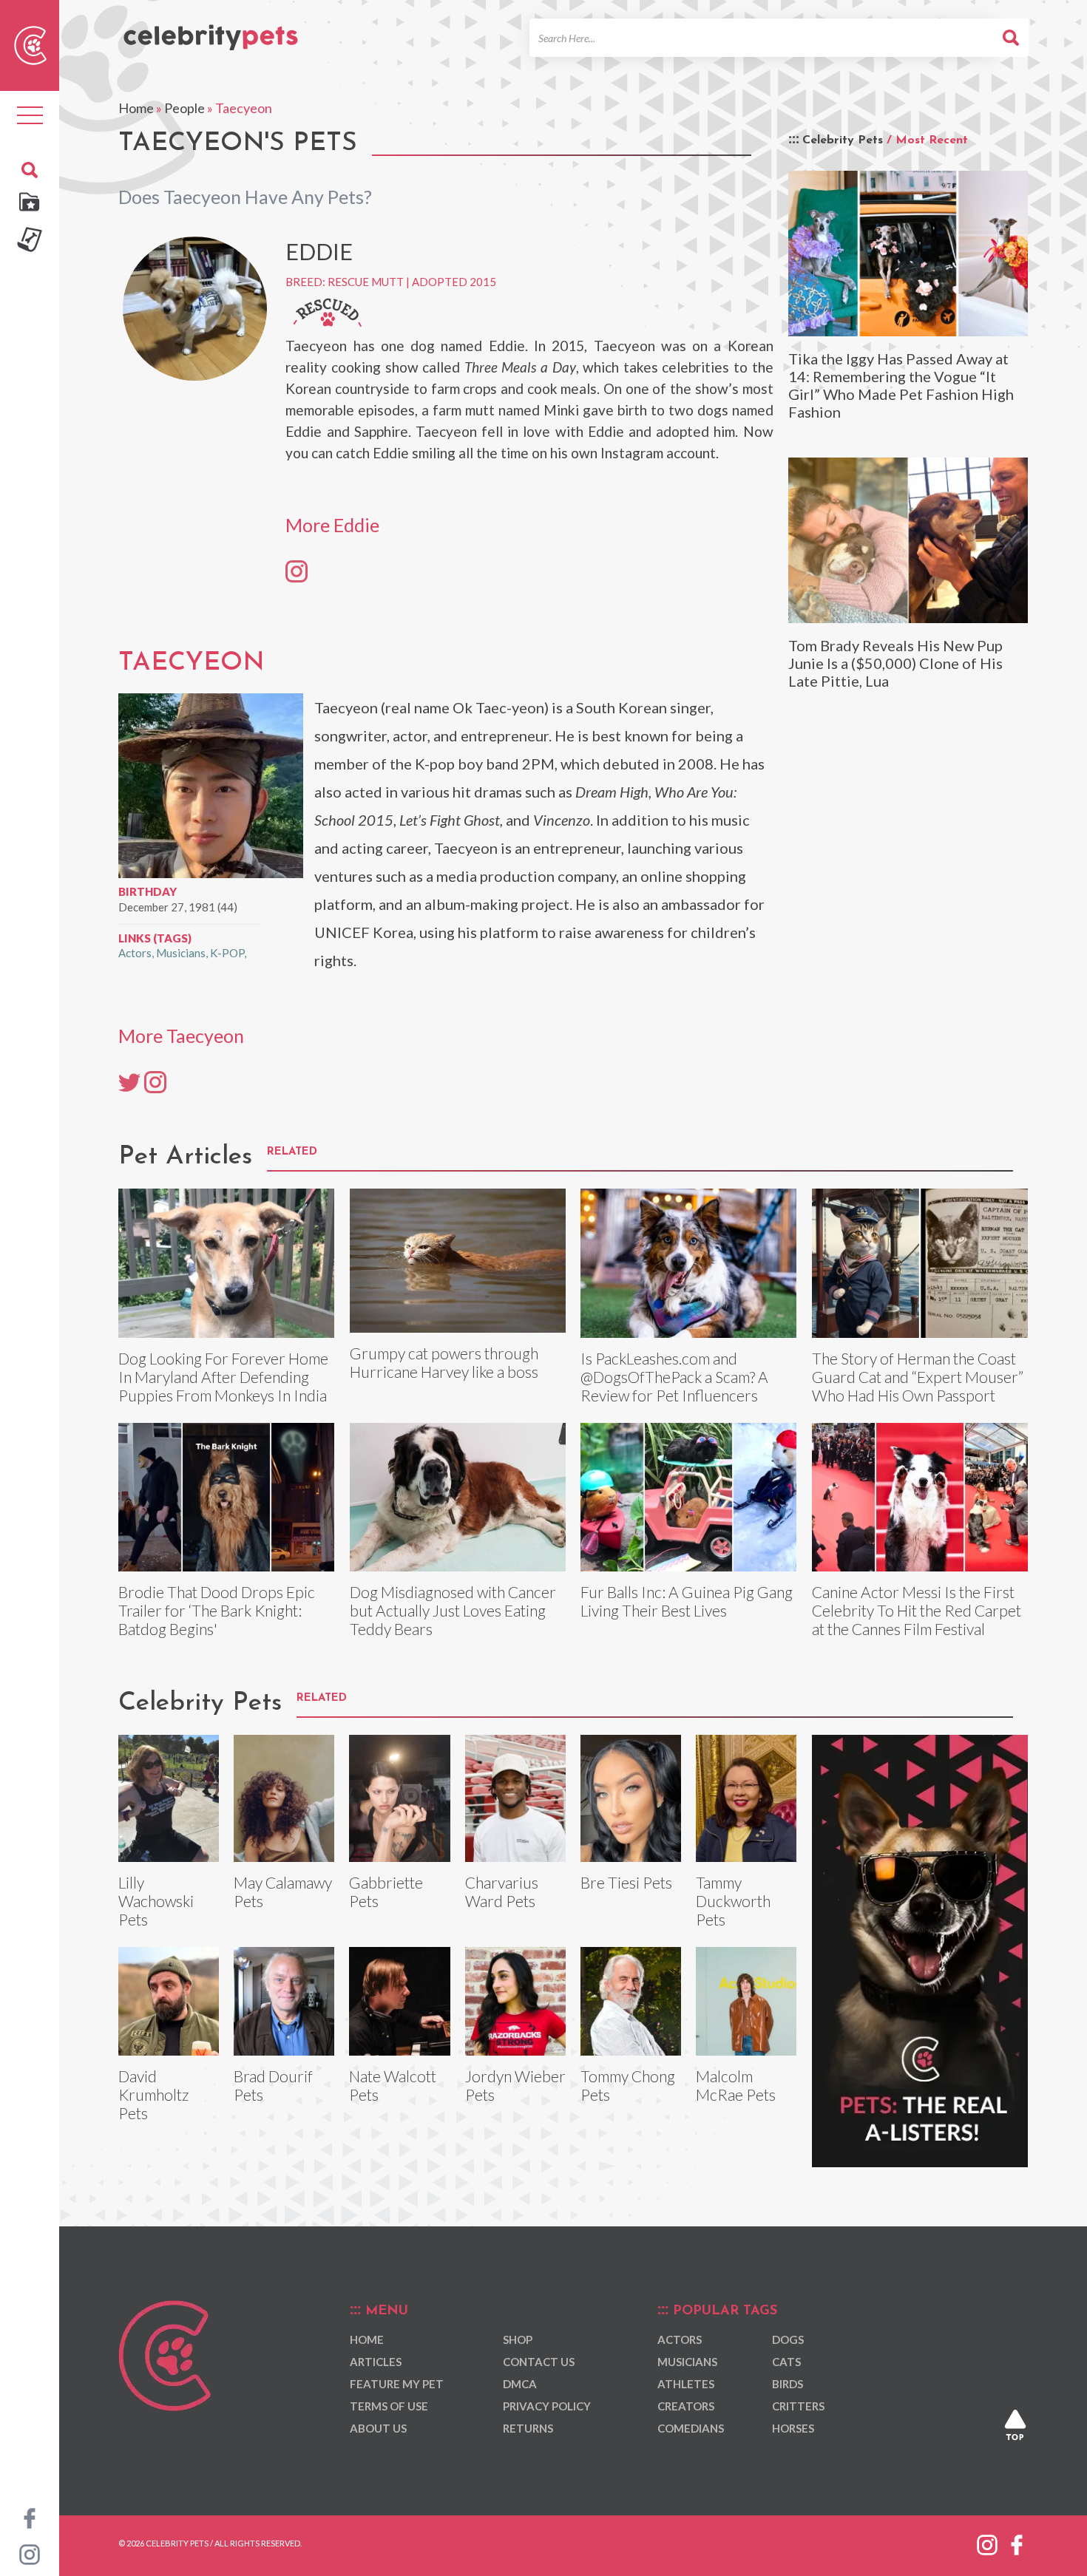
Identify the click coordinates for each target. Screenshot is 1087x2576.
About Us (378, 2428)
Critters (798, 2406)
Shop (518, 2339)
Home (136, 108)
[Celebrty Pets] (211, 31)
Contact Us (539, 2362)
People (184, 108)
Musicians (181, 953)
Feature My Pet (397, 2384)
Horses (793, 2428)
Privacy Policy (547, 2406)
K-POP (227, 953)
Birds (788, 2384)
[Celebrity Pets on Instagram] (30, 2553)
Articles (376, 2362)
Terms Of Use (389, 2406)
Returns (528, 2428)
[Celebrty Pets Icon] (30, 44)
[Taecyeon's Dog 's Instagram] (297, 571)
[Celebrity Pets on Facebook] (30, 2517)
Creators (686, 2406)
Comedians (691, 2428)
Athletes (686, 2384)
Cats (786, 2362)
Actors (135, 953)
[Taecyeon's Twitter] (129, 1081)
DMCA (520, 2384)
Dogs (788, 2339)
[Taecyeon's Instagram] (155, 1081)
